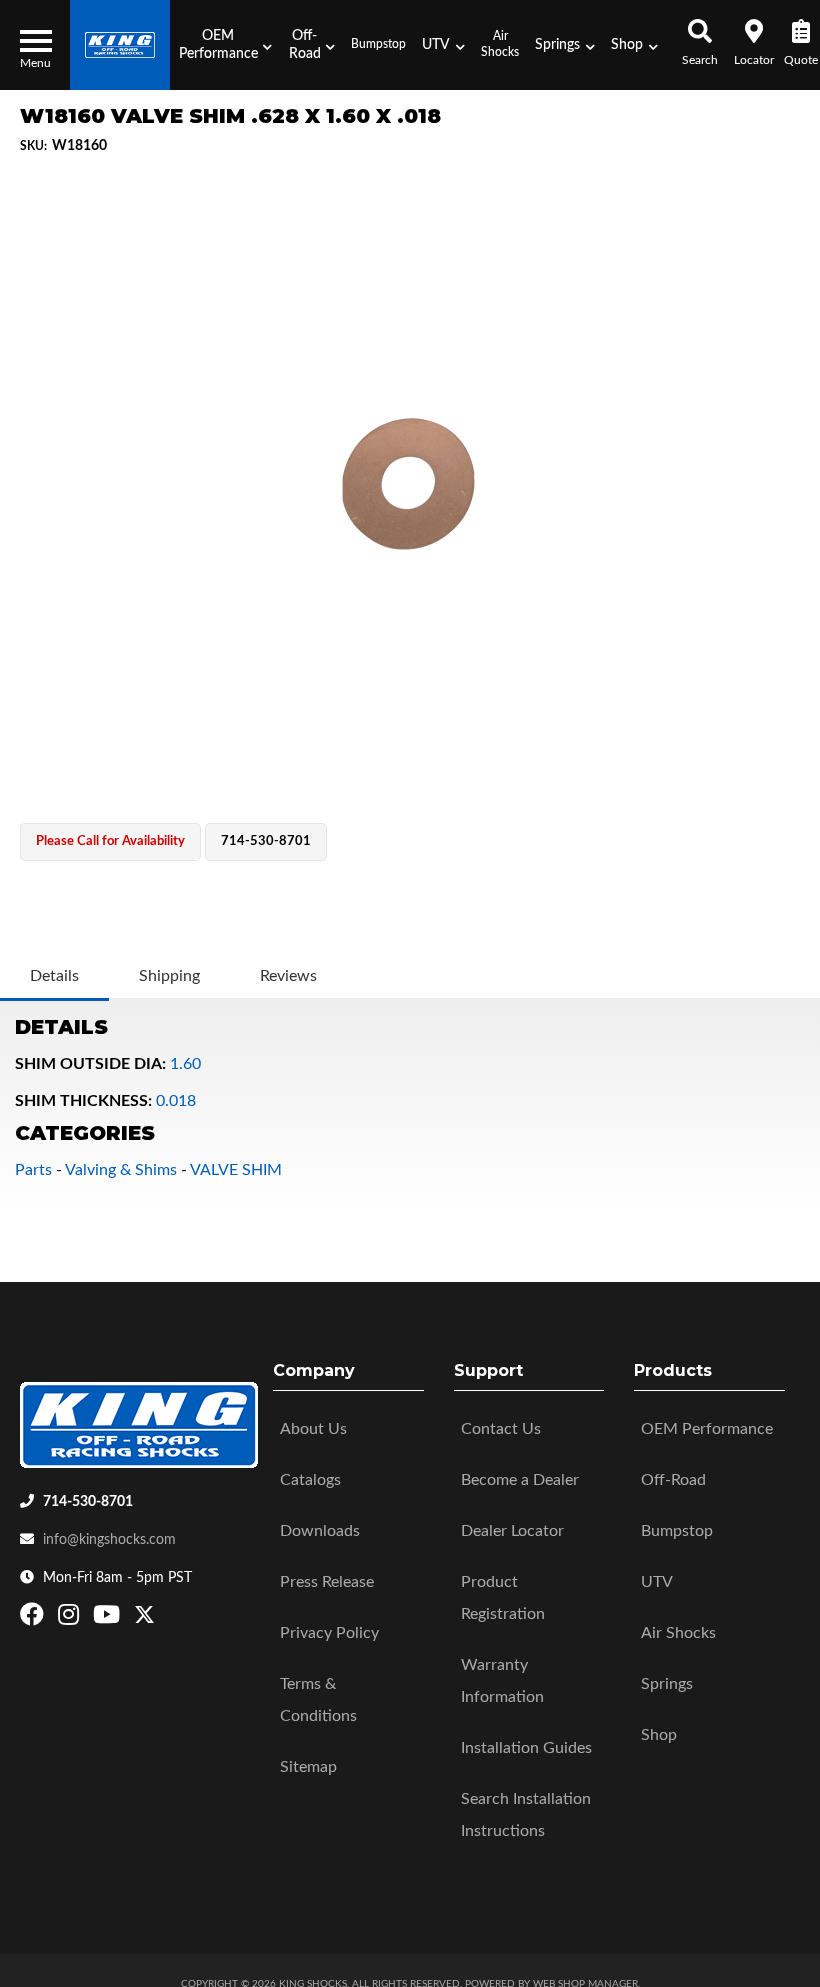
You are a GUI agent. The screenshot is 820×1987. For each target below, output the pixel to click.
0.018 (176, 1101)
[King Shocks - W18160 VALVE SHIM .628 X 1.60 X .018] (410, 488)
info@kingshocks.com (109, 1540)
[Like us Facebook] (34, 1619)
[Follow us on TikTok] (165, 1619)
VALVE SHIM (236, 1170)
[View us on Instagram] (71, 1619)
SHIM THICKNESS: (83, 1101)
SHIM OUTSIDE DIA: (90, 1064)
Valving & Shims (121, 1170)
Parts (33, 1170)
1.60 (185, 1064)
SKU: (33, 146)
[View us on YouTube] (109, 1619)
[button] (225, 45)
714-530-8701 (88, 1502)
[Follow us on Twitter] (144, 1619)
